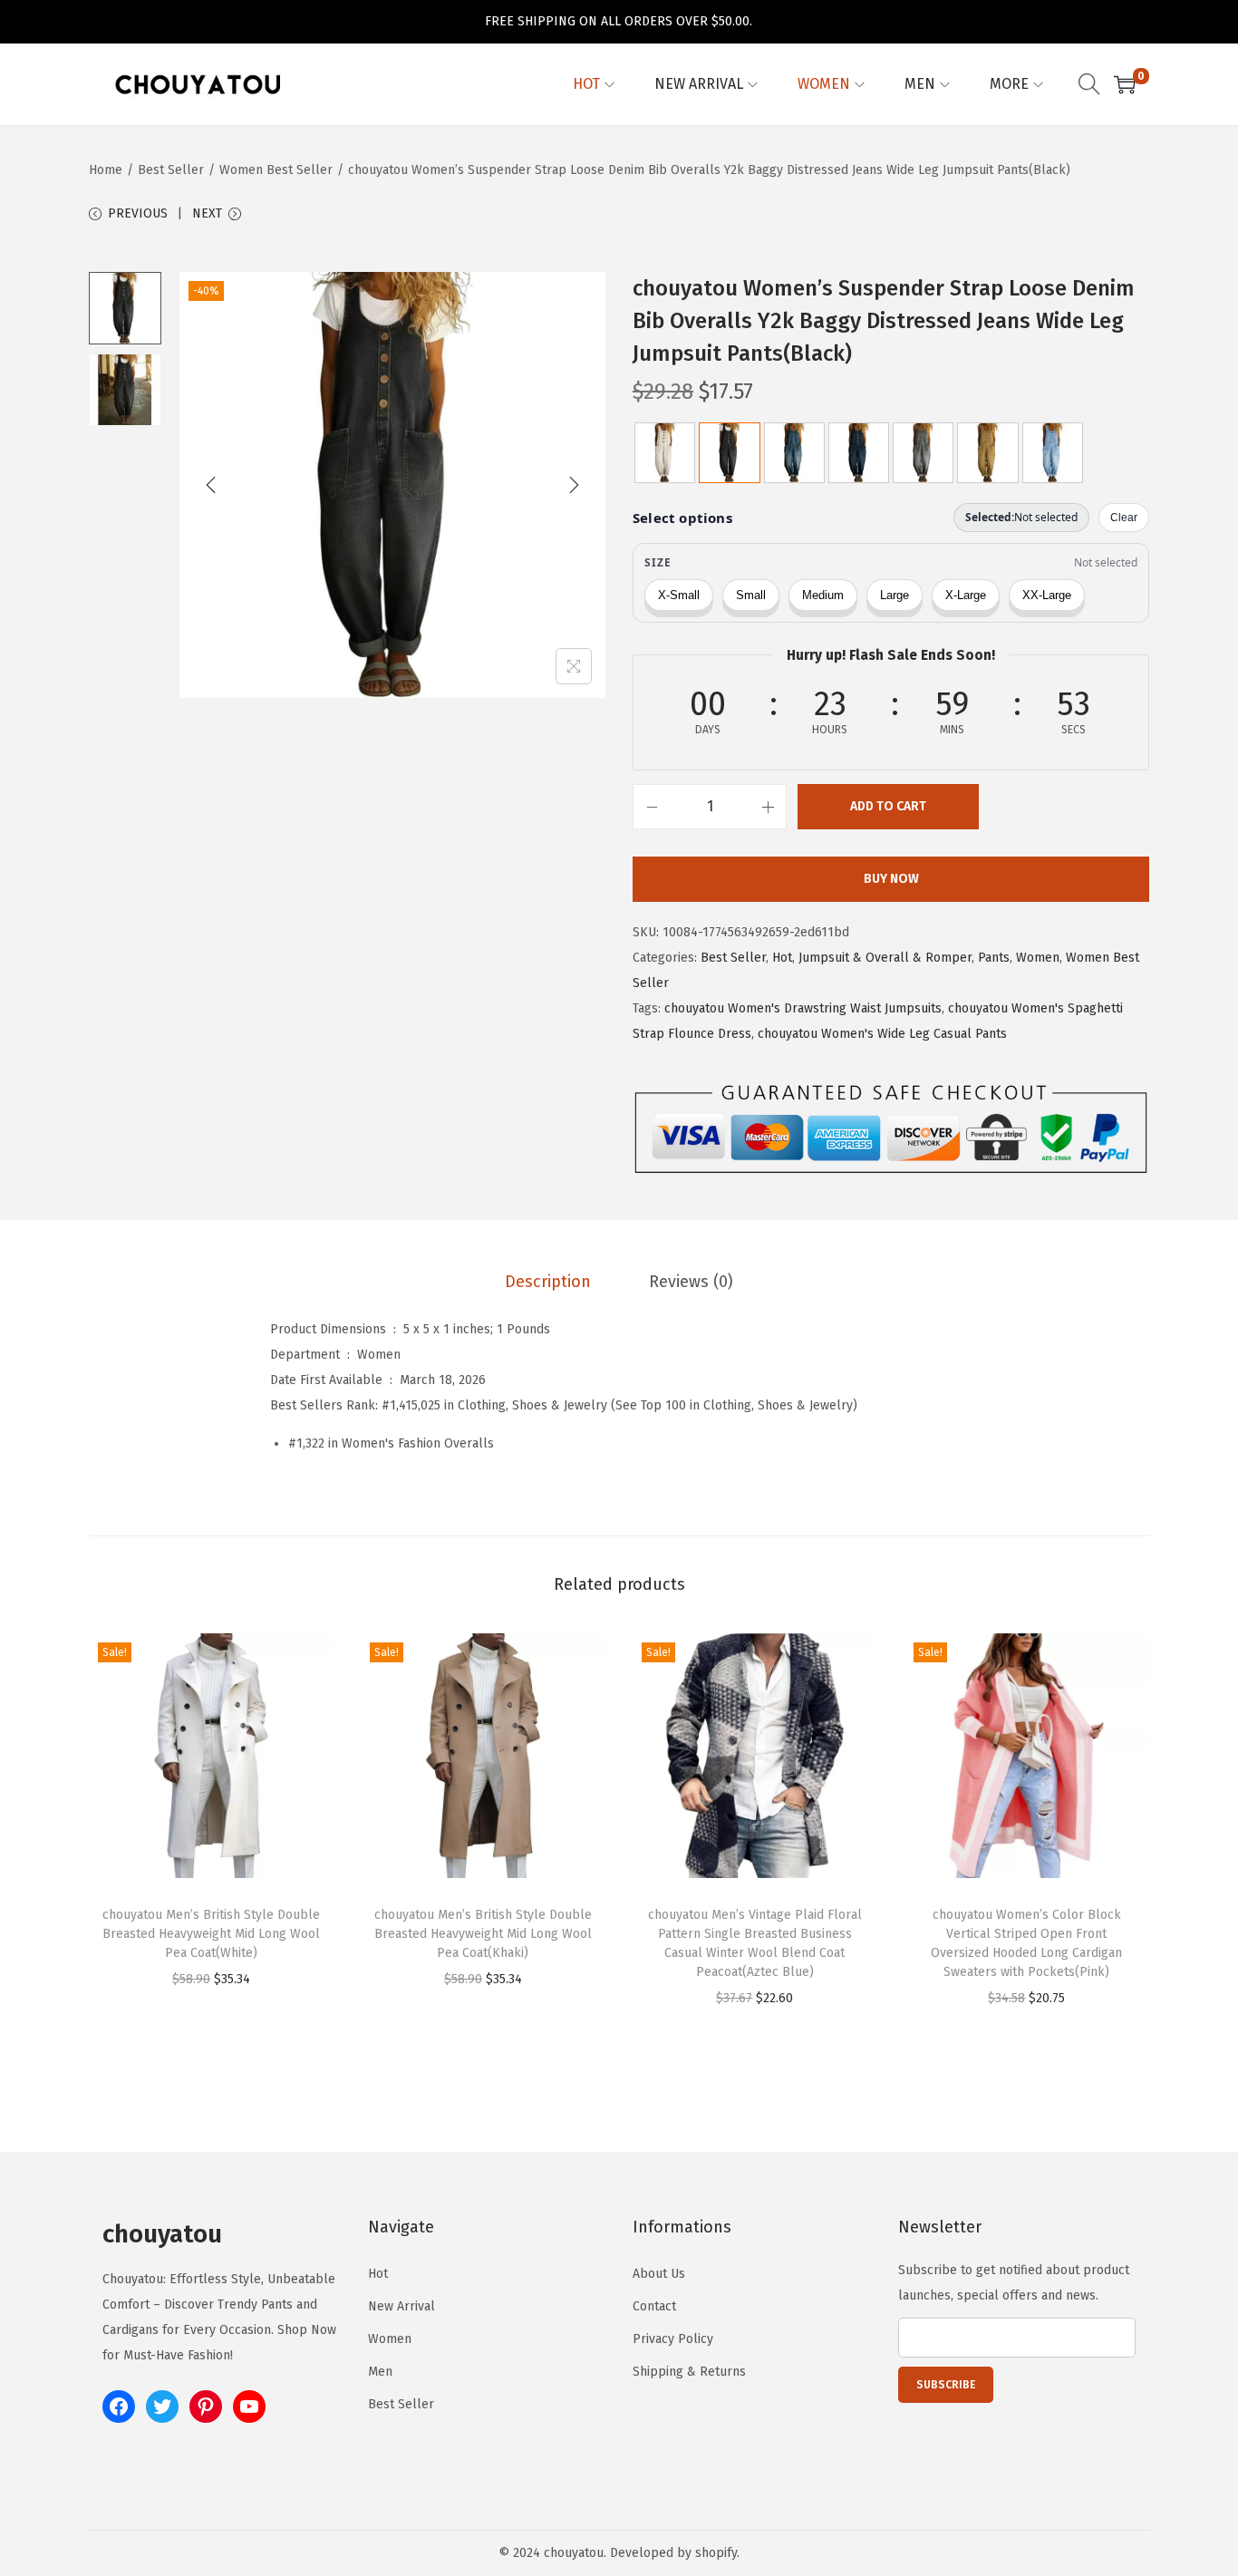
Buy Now (891, 879)
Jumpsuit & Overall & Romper (885, 958)
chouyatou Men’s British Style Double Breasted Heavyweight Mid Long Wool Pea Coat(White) (211, 1934)
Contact (654, 2306)
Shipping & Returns (689, 2372)
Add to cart (888, 806)
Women (1038, 958)
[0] (1125, 84)
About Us (659, 2274)
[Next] (574, 485)
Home (106, 170)
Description (548, 1282)
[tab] (548, 1282)
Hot (782, 958)
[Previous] (211, 485)
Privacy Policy (673, 2339)
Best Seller (171, 170)
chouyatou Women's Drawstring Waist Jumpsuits (803, 1008)
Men (380, 2372)
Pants (994, 958)
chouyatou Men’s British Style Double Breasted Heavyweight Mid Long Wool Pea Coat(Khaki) (483, 1934)
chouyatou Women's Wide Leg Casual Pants (882, 1034)
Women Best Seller (276, 170)
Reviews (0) (691, 1282)
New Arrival (401, 2306)
